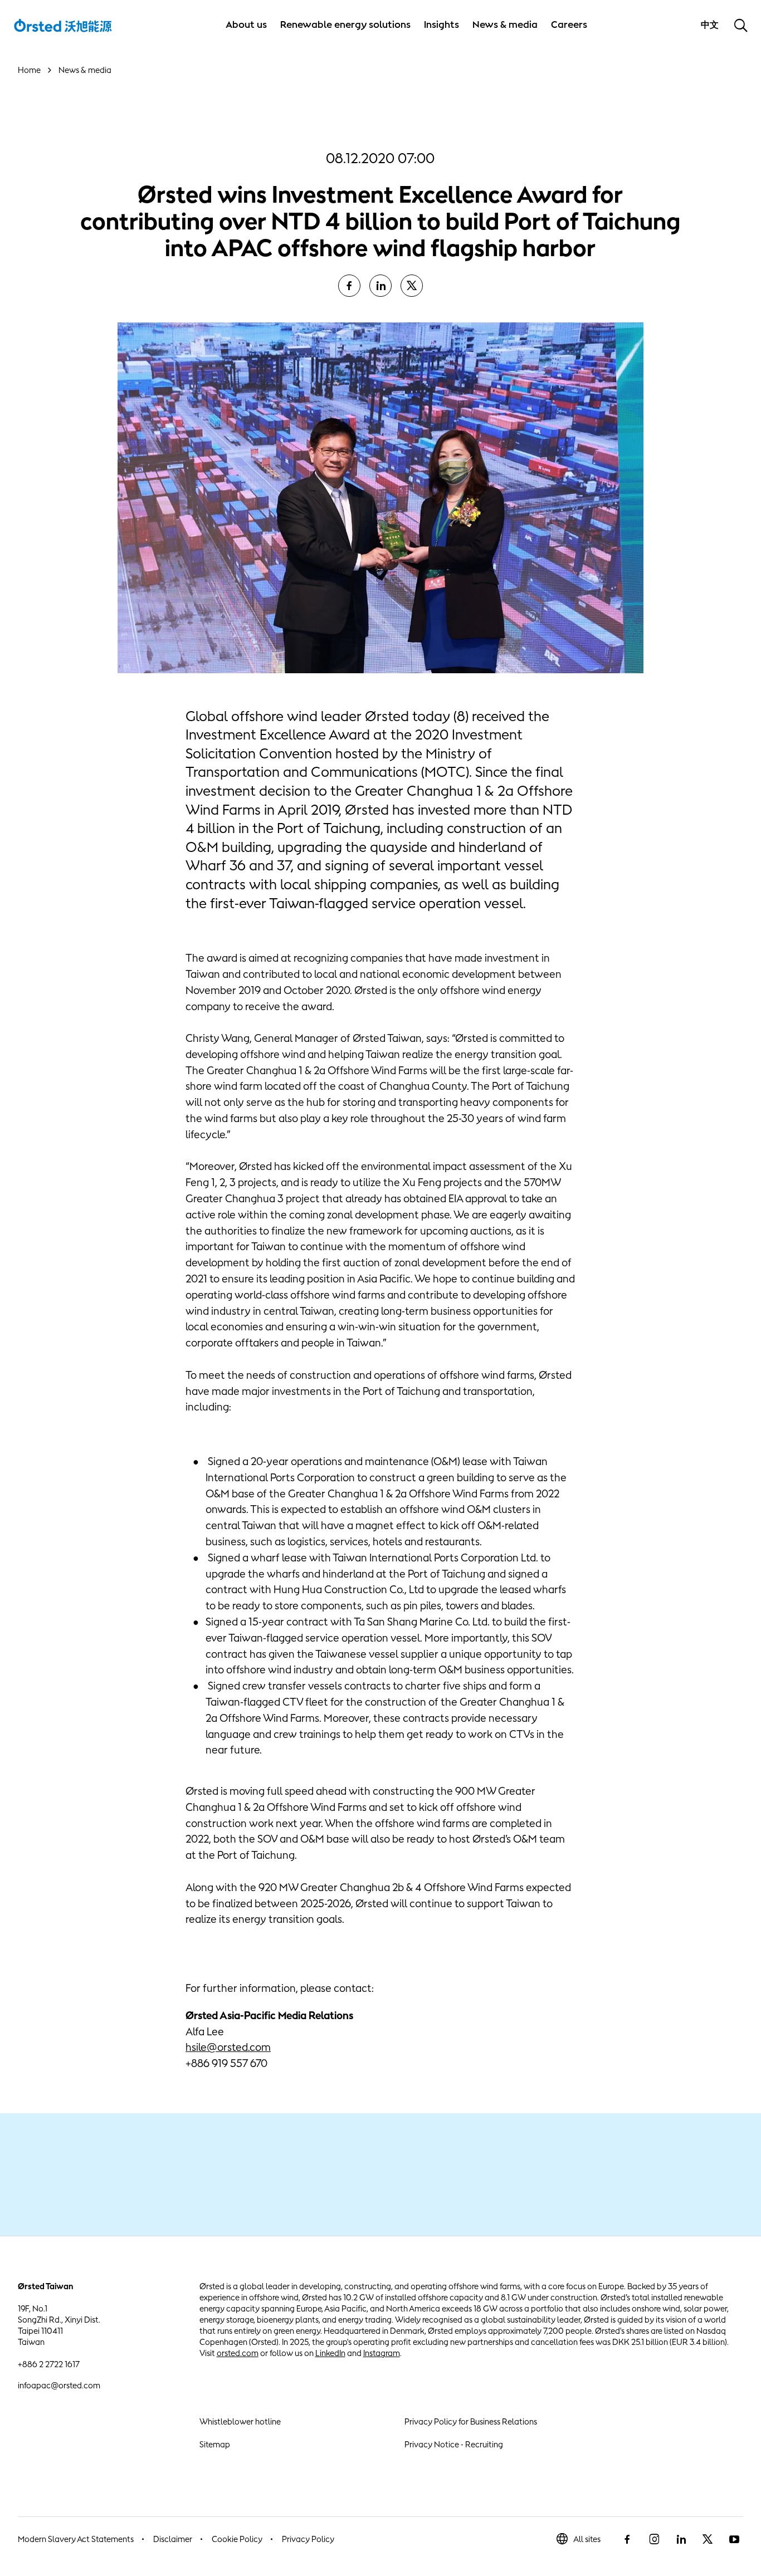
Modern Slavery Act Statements (76, 2539)
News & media (505, 25)
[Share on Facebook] (349, 286)
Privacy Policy (308, 2539)
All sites (587, 2539)
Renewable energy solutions (345, 25)
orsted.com (238, 2353)
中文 (711, 25)
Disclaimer (173, 2539)
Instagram (382, 2353)
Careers (569, 25)
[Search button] (741, 25)
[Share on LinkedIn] (380, 286)
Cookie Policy (237, 2539)
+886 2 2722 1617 (49, 2364)
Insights (442, 25)
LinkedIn (330, 2353)
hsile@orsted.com (228, 2047)
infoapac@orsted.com (59, 2385)
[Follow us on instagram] (654, 2539)
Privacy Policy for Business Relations (471, 2421)
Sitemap (215, 2444)
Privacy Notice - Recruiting (454, 2444)
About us (246, 25)
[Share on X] (412, 286)
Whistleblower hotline (240, 2421)
